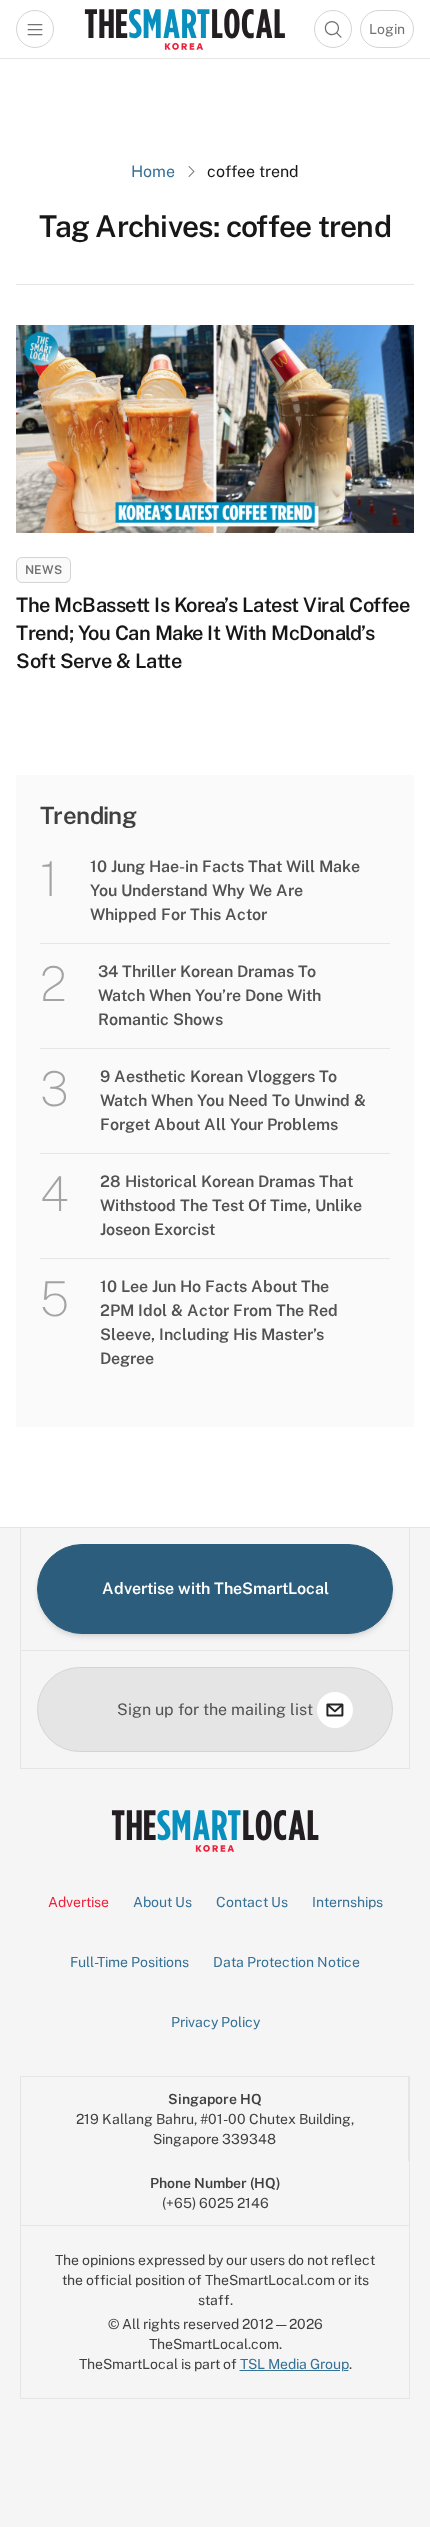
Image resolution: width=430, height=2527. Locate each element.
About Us (162, 1902)
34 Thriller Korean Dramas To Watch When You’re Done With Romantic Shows (209, 995)
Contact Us (252, 1902)
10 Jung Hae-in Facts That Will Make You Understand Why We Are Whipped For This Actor (225, 890)
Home (153, 171)
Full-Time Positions (129, 1962)
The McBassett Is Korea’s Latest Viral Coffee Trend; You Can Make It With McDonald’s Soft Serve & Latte (212, 633)
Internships (347, 1902)
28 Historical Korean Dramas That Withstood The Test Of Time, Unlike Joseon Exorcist (231, 1205)
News (43, 570)
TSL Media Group (294, 2364)
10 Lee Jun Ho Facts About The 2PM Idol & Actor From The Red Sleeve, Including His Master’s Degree (219, 1322)
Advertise (78, 1902)
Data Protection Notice (286, 1962)
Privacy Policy (215, 2022)
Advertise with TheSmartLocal (215, 1588)
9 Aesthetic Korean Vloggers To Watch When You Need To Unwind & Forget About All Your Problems (233, 1100)
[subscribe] (335, 1710)
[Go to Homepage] (184, 29)
